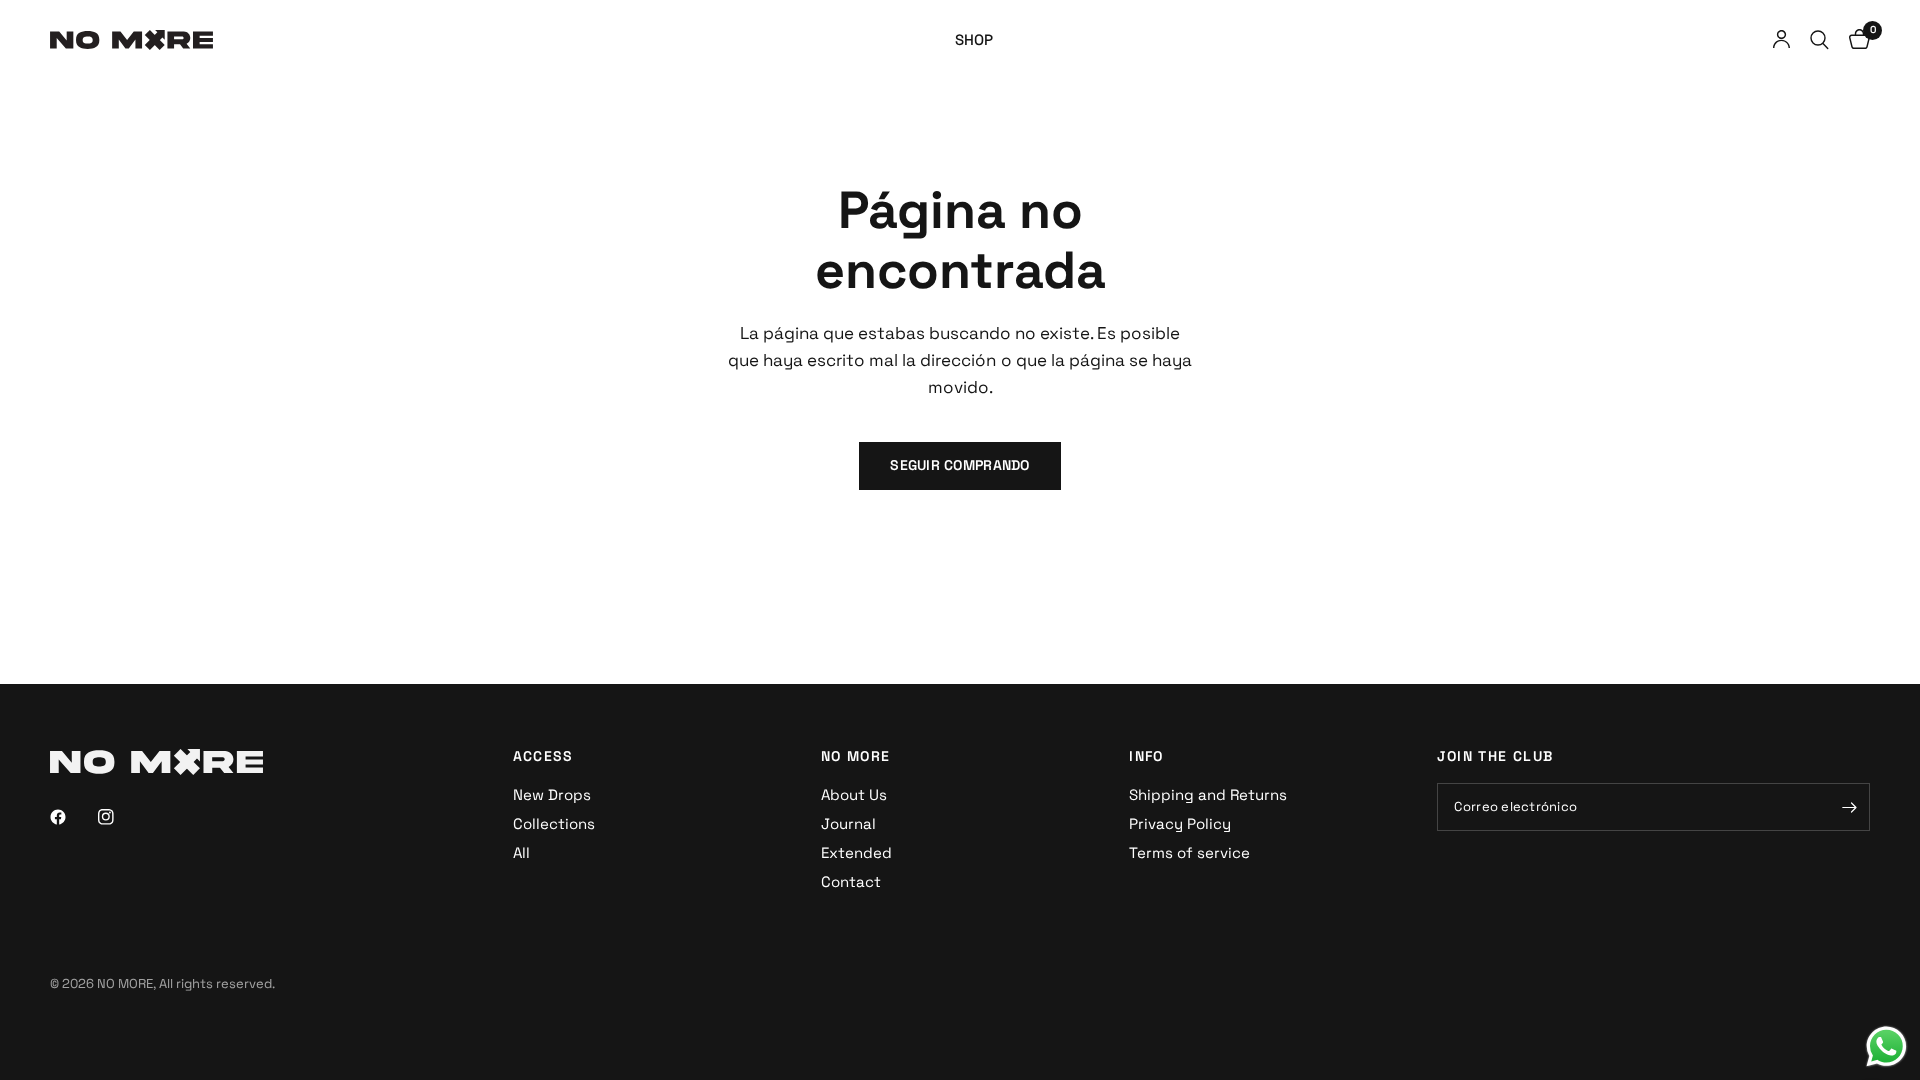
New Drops (552, 794)
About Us (854, 794)
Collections (554, 823)
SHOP (974, 39)
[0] (1854, 40)
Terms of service (1189, 852)
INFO (1146, 756)
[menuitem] (974, 40)
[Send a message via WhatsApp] (1886, 1046)
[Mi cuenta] (1781, 40)
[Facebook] (72, 817)
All (521, 852)
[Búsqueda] (1819, 40)
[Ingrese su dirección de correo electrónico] (1850, 807)
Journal (848, 823)
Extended (856, 852)
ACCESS (543, 756)
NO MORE (856, 756)
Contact (851, 881)
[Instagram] (120, 817)
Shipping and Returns (1208, 794)
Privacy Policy (1180, 823)
